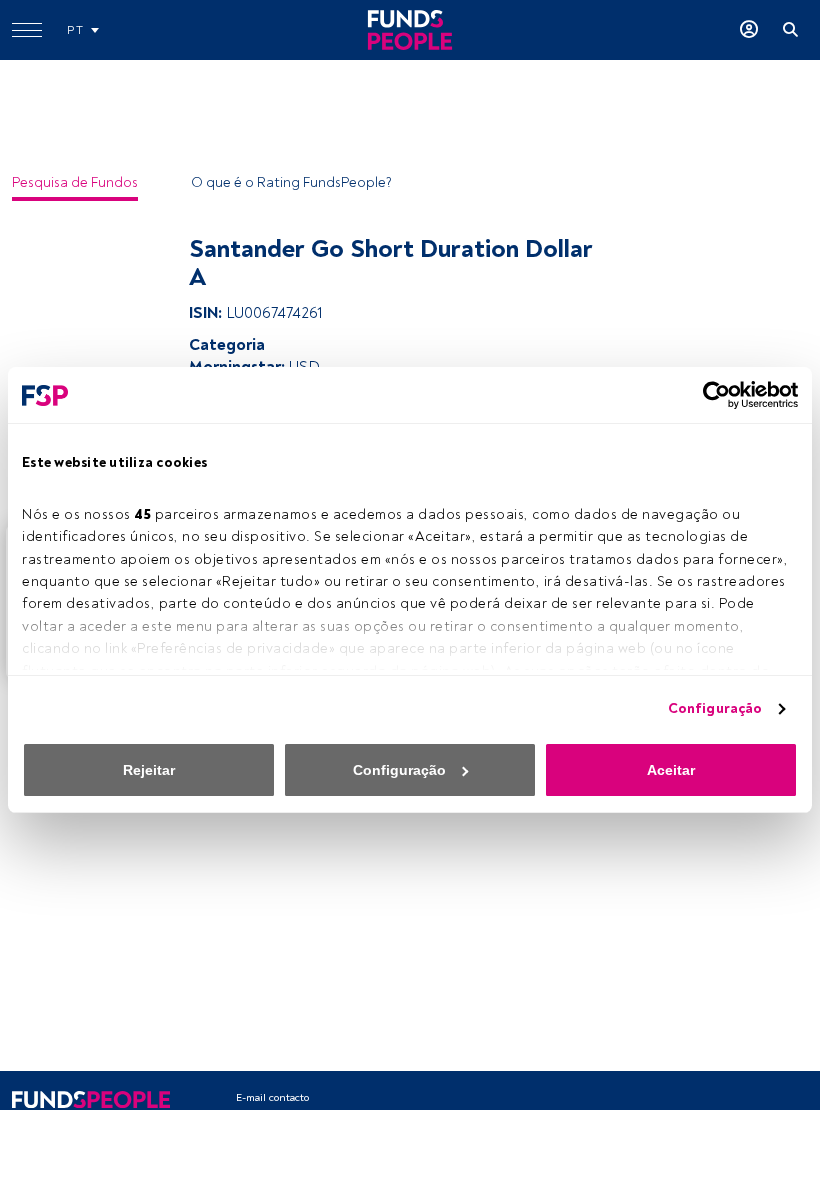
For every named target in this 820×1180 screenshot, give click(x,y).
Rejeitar (149, 770)
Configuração (715, 708)
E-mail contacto (272, 1097)
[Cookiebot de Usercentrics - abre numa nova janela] (710, 395)
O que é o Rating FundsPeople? (291, 182)
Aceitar (671, 770)
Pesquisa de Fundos (75, 182)
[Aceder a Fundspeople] (749, 30)
